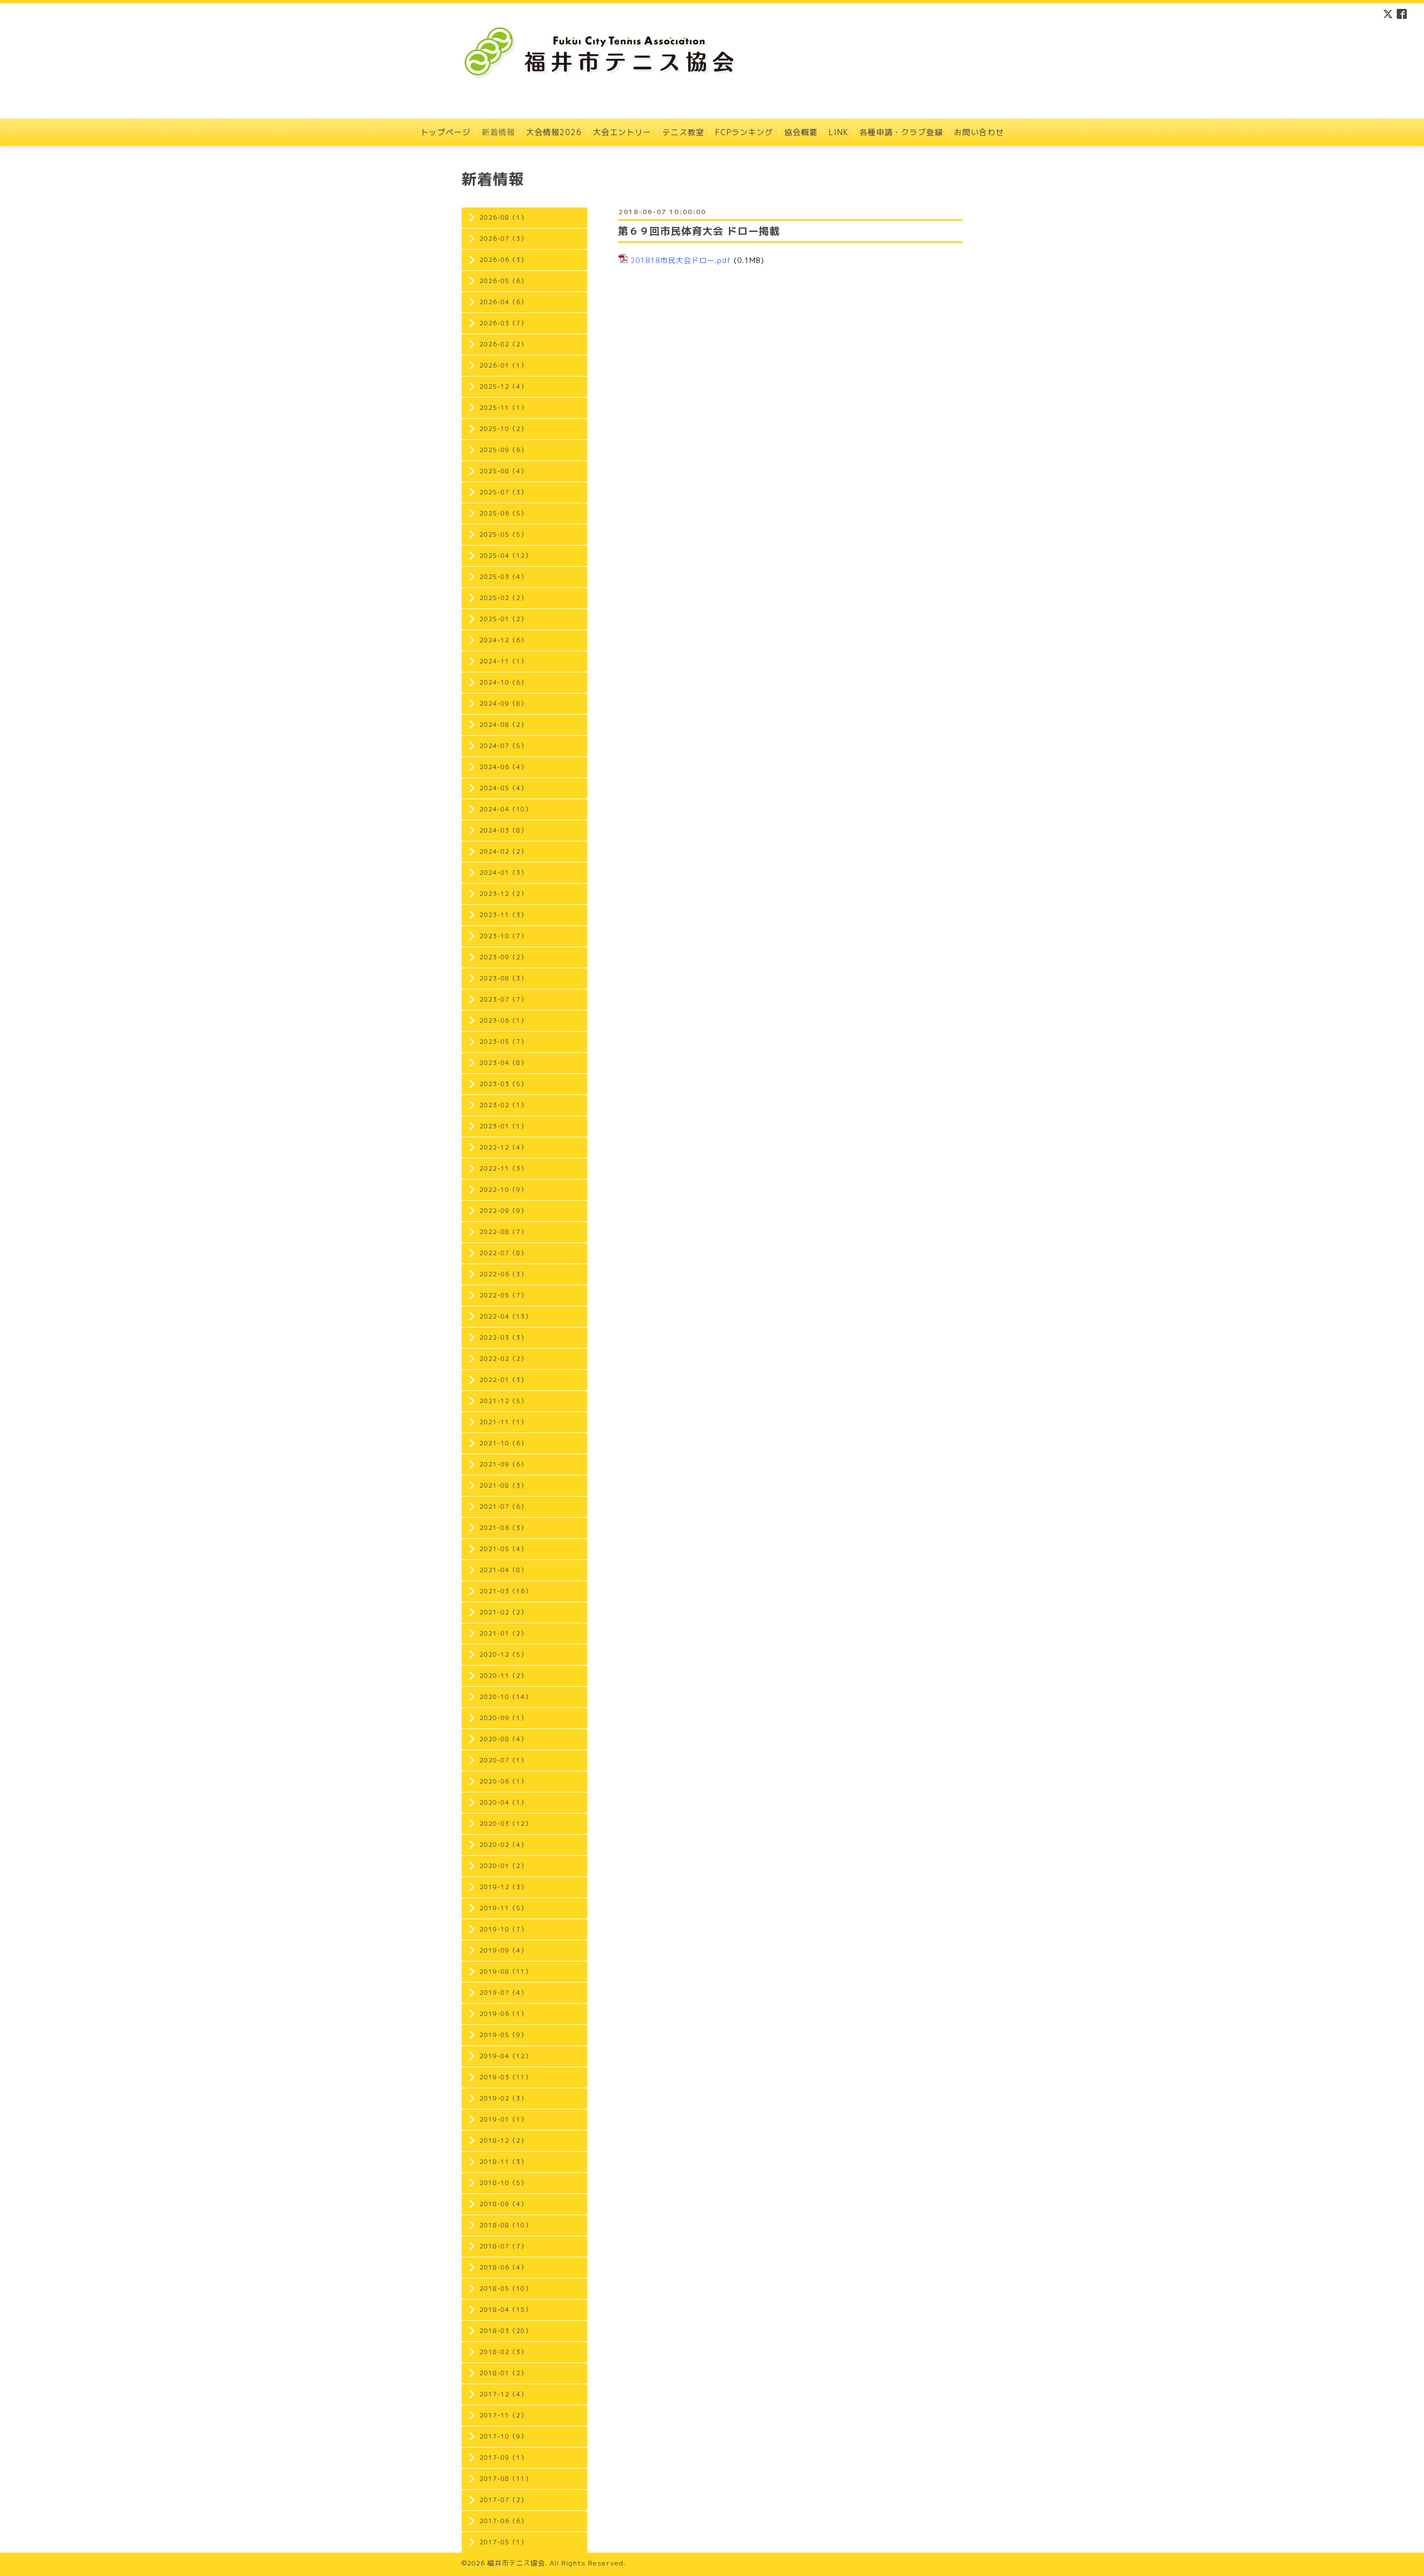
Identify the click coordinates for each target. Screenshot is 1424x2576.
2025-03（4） (503, 577)
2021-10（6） (503, 1443)
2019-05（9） (503, 2035)
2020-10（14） (506, 1697)
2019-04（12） (506, 2056)
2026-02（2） (503, 344)
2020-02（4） (503, 1845)
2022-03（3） (503, 1337)
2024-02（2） (503, 851)
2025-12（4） (503, 387)
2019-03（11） (506, 2077)
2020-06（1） (503, 1781)
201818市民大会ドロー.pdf (681, 260)
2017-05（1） (503, 2542)
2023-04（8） (503, 1063)
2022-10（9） (503, 1190)
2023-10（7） (503, 936)
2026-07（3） (503, 239)
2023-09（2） (503, 957)
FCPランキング (744, 132)
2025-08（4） (503, 471)
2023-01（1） (503, 1126)
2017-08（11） (506, 2479)
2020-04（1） (503, 1802)
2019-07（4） (503, 1993)
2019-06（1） (503, 2014)
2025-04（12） (506, 556)
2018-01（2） (503, 2373)
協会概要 (801, 132)
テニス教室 (683, 132)
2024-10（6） (503, 682)
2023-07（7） (503, 999)
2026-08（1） (503, 217)
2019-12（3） (503, 1887)
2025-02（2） (503, 598)
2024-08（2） (503, 725)
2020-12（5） (503, 1654)
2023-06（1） (503, 1021)
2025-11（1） (503, 408)
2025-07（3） (503, 492)
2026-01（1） (503, 365)
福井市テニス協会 (516, 2563)
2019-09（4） (503, 1950)
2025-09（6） (503, 450)
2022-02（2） (503, 1359)
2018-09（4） (503, 2204)
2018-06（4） (503, 2267)
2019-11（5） (503, 1908)
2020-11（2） (503, 1676)
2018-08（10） (506, 2225)
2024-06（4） (503, 767)
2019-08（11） (506, 1971)
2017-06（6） (503, 2521)
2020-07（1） (503, 1760)
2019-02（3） (503, 2098)
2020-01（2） (503, 1866)
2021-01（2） (503, 1633)
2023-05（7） (503, 1042)
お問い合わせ (979, 132)
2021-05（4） (503, 1549)
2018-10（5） (503, 2183)
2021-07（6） (503, 1507)
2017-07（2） (503, 2500)
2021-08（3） (503, 1485)
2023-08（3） (503, 978)
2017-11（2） (503, 2415)
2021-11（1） (503, 1422)
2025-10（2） (503, 429)
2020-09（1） (503, 1718)
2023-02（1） (503, 1105)
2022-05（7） (503, 1295)
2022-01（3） (503, 1380)
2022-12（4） (503, 1147)
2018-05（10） (506, 2288)
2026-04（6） (503, 302)
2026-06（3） (503, 260)
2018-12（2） (503, 2141)
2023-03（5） (503, 1084)
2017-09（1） (503, 2458)
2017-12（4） (503, 2394)
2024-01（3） (503, 873)
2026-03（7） (503, 323)
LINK (839, 132)
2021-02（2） (503, 1612)
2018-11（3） (503, 2162)
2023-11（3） (503, 915)
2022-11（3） (503, 1168)
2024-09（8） (503, 704)
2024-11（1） (503, 661)
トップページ (446, 132)
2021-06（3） (503, 1528)
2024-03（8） (503, 830)
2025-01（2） (503, 619)
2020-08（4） (503, 1739)
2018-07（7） (503, 2246)
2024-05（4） (503, 788)
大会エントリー (622, 132)
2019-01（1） (503, 2119)
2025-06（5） (503, 513)
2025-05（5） (503, 534)
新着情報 (498, 132)
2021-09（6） (503, 1464)
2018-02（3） (503, 2352)
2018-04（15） (506, 2310)
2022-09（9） (503, 1211)
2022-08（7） (503, 1232)
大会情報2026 (554, 132)
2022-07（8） (503, 1253)
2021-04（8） (503, 1570)
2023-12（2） (503, 894)
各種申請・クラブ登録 (901, 132)
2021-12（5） (503, 1401)
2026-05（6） (503, 281)
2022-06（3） (503, 1274)
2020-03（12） (506, 1824)
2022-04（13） (506, 1316)
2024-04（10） (506, 809)
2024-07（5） (503, 746)
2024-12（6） (503, 640)
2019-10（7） (503, 1929)
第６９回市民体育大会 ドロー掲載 (699, 231)
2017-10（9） (503, 2436)
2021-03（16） (506, 1591)
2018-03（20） (506, 2331)
